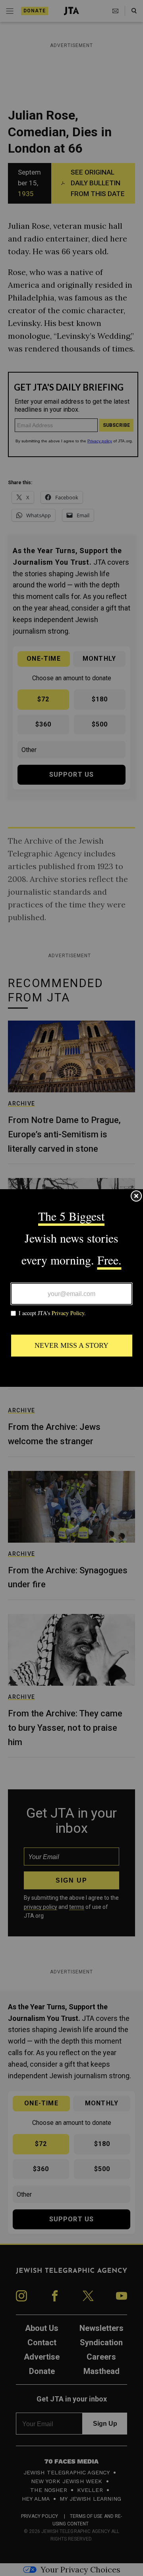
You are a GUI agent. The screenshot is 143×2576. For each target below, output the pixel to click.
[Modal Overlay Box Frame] (71, 1288)
